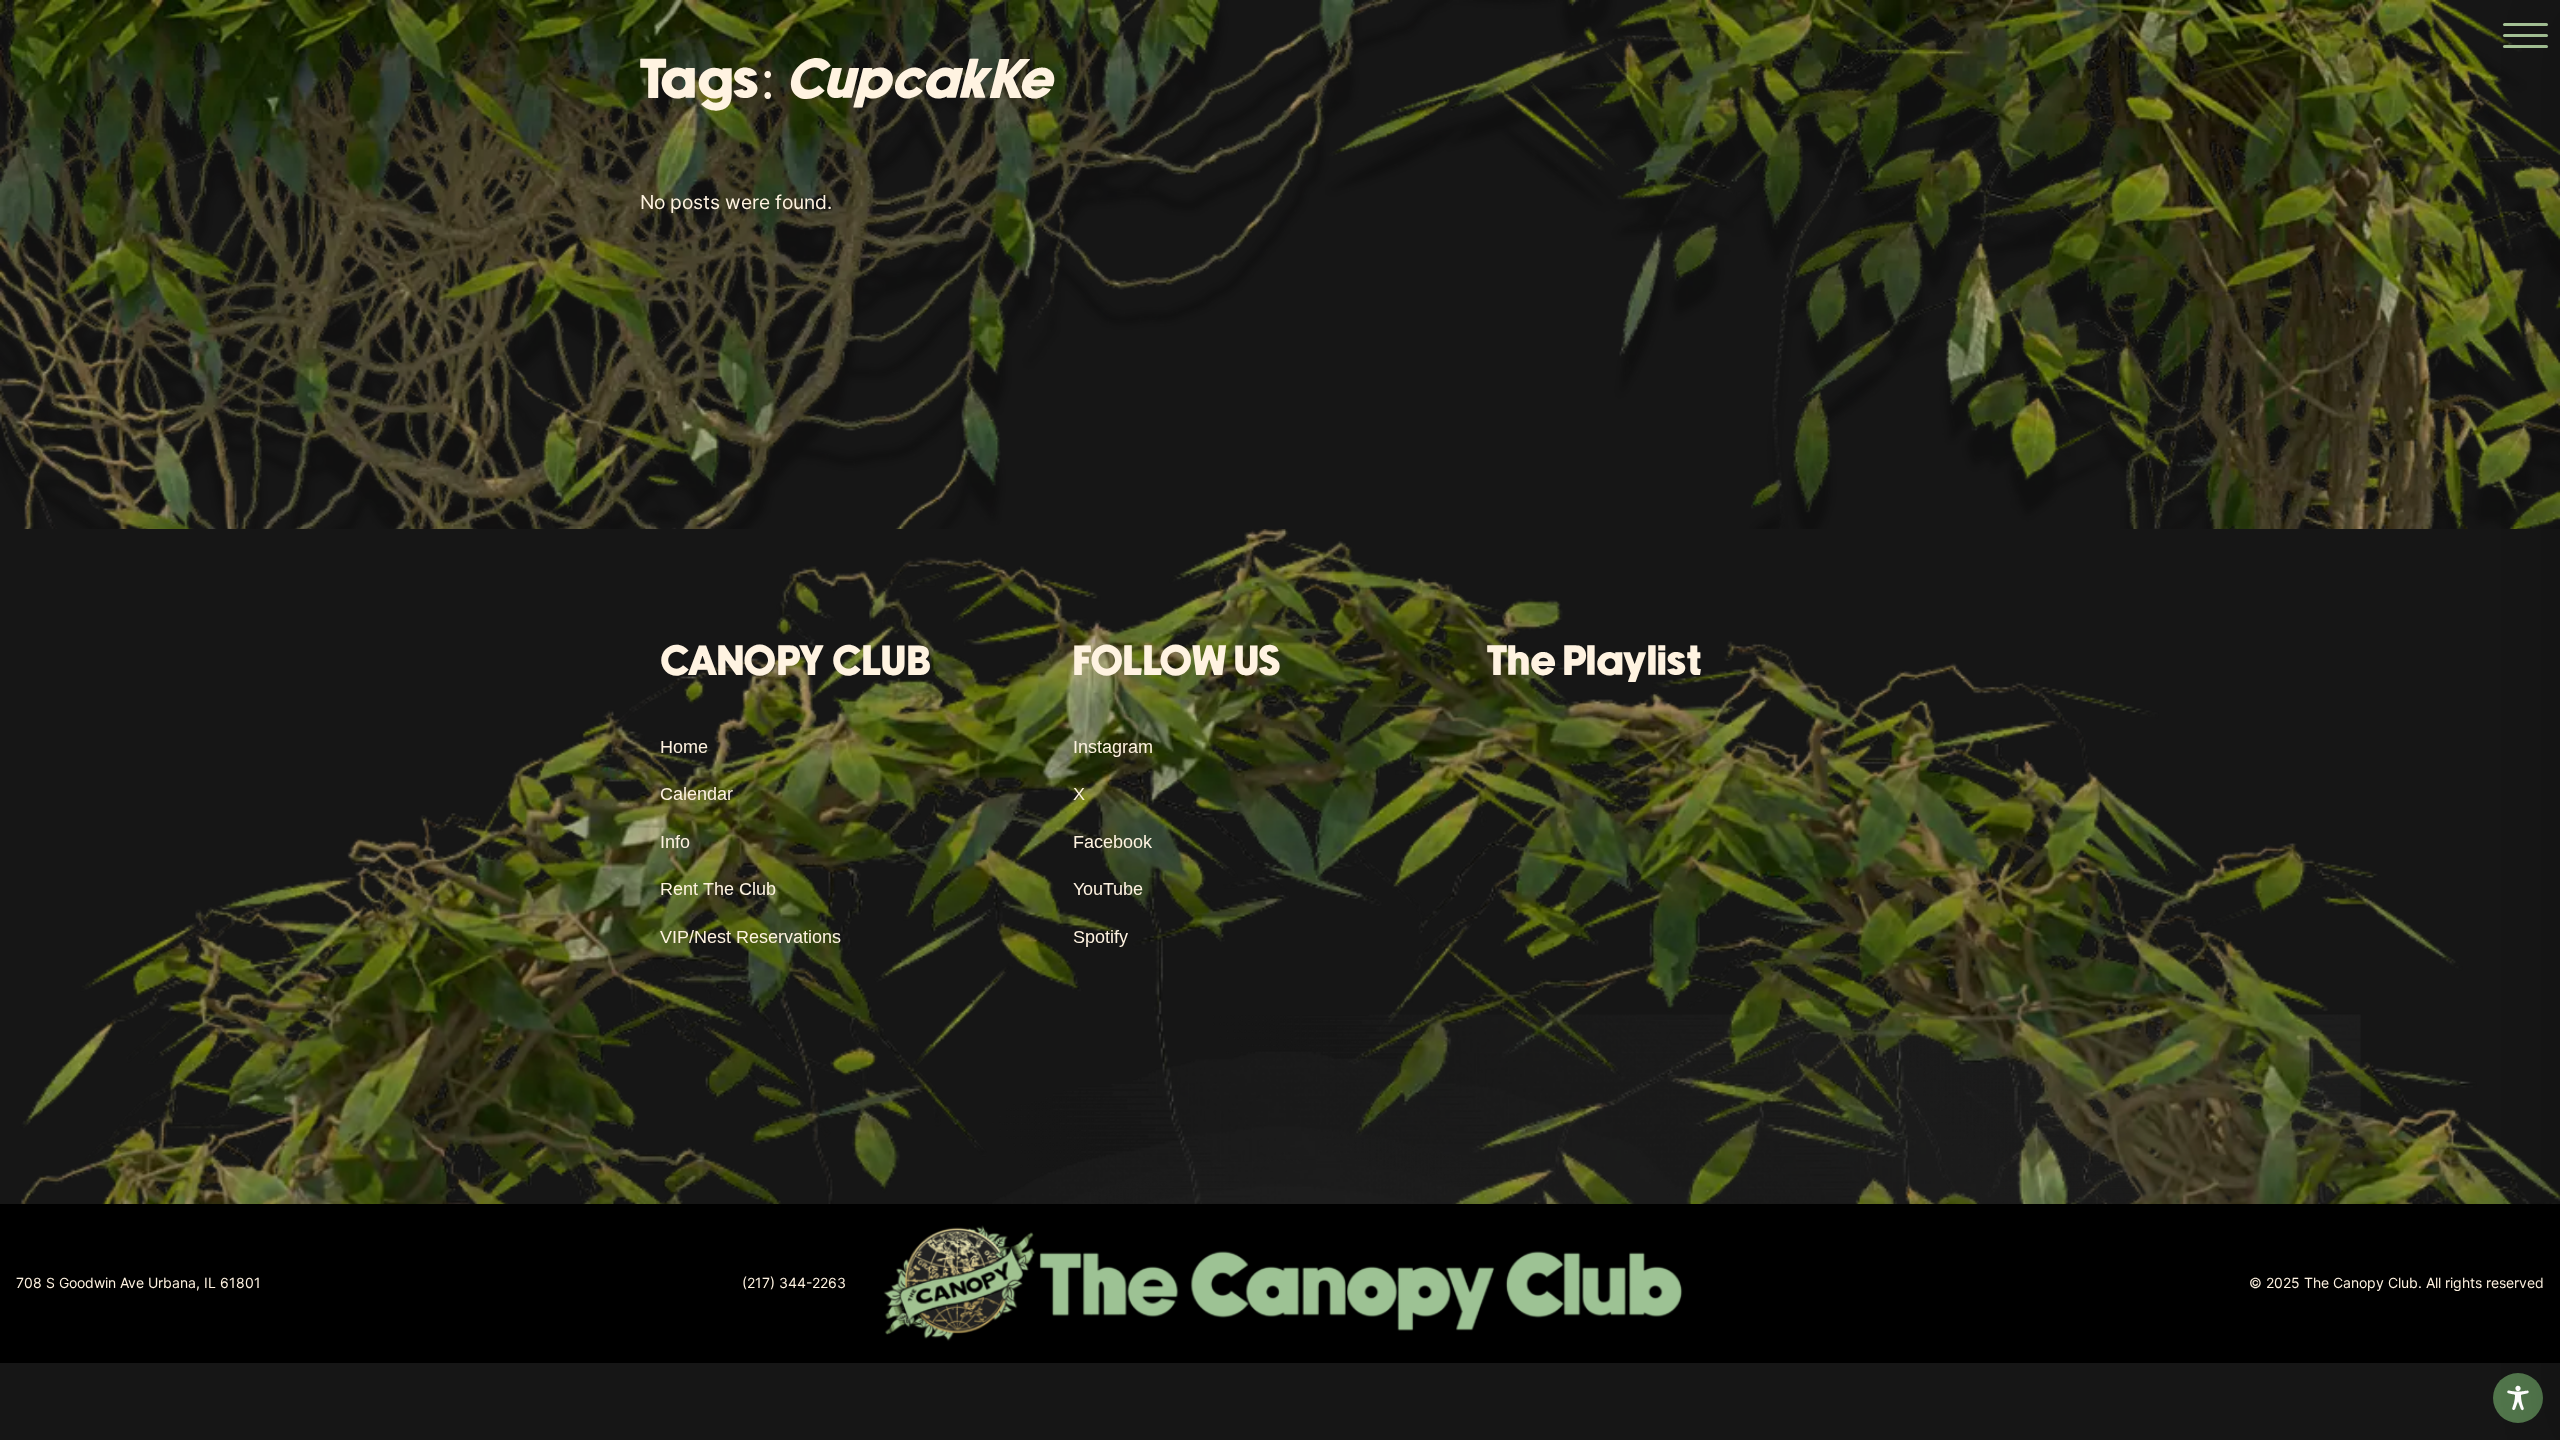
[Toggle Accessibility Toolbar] (2518, 1398)
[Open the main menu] (2525, 35)
